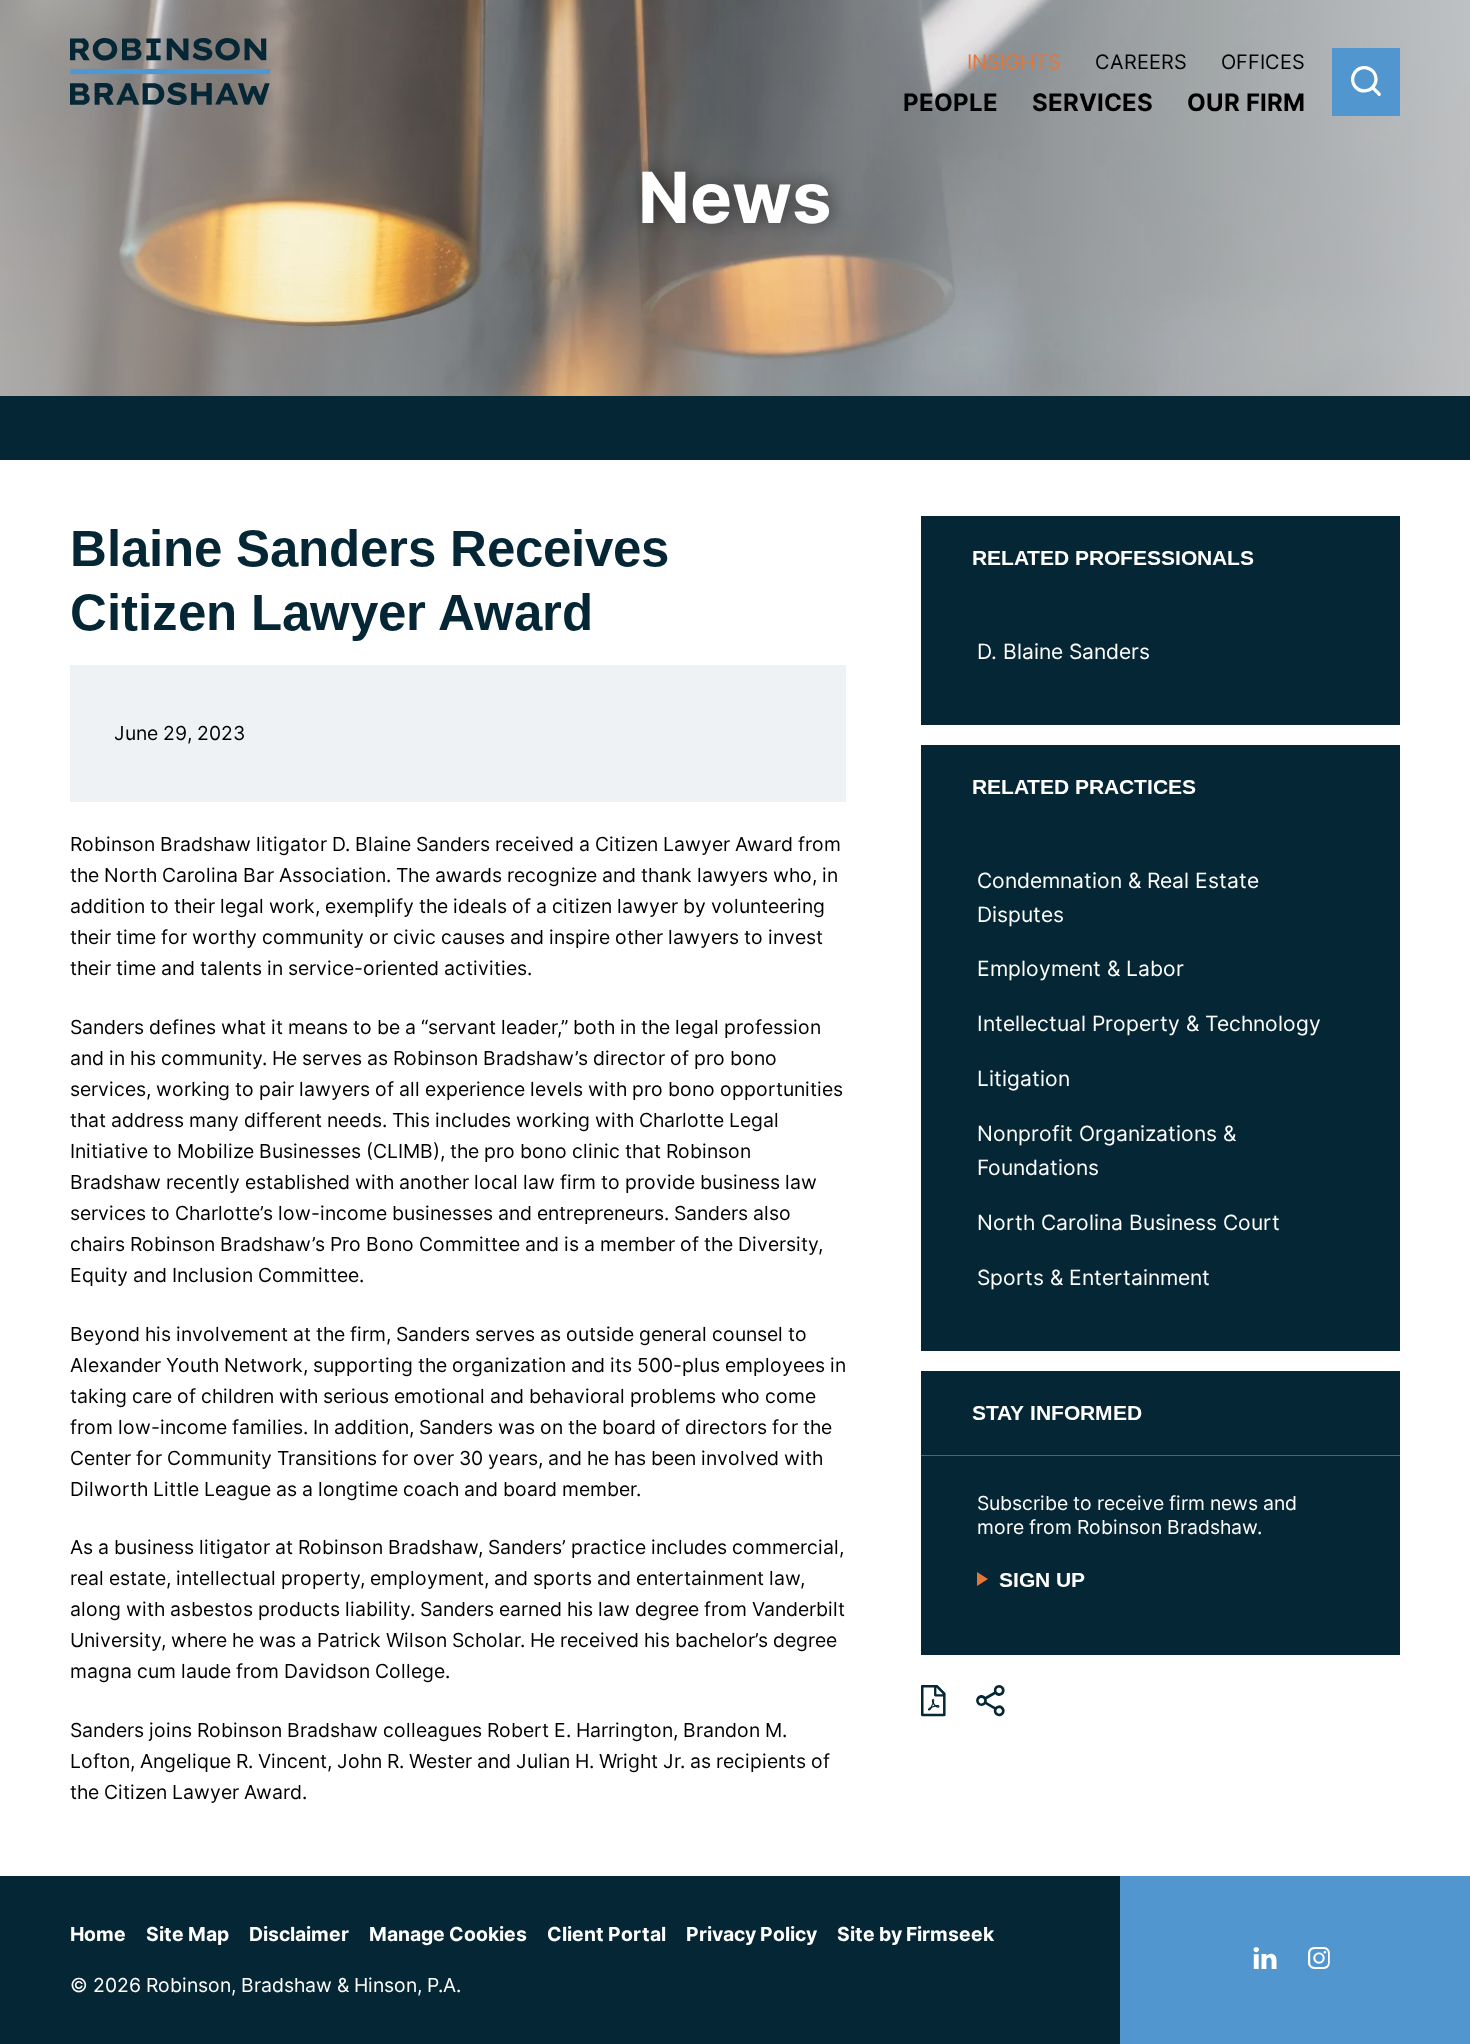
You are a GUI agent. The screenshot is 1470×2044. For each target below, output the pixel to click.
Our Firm (1246, 102)
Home (98, 1934)
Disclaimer (299, 1934)
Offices (1263, 62)
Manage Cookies (448, 1934)
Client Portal (606, 1934)
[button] (990, 1701)
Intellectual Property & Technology (1149, 1023)
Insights (1014, 62)
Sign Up (1042, 1579)
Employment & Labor (1080, 968)
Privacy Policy (751, 1934)
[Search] (1366, 82)
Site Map (187, 1934)
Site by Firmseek (915, 1934)
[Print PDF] (933, 1701)
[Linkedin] (1265, 1962)
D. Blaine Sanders (1063, 651)
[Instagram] (1319, 1962)
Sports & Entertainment (1093, 1277)
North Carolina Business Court (1128, 1222)
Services (1092, 102)
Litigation (1023, 1078)
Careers (1141, 62)
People (950, 102)
